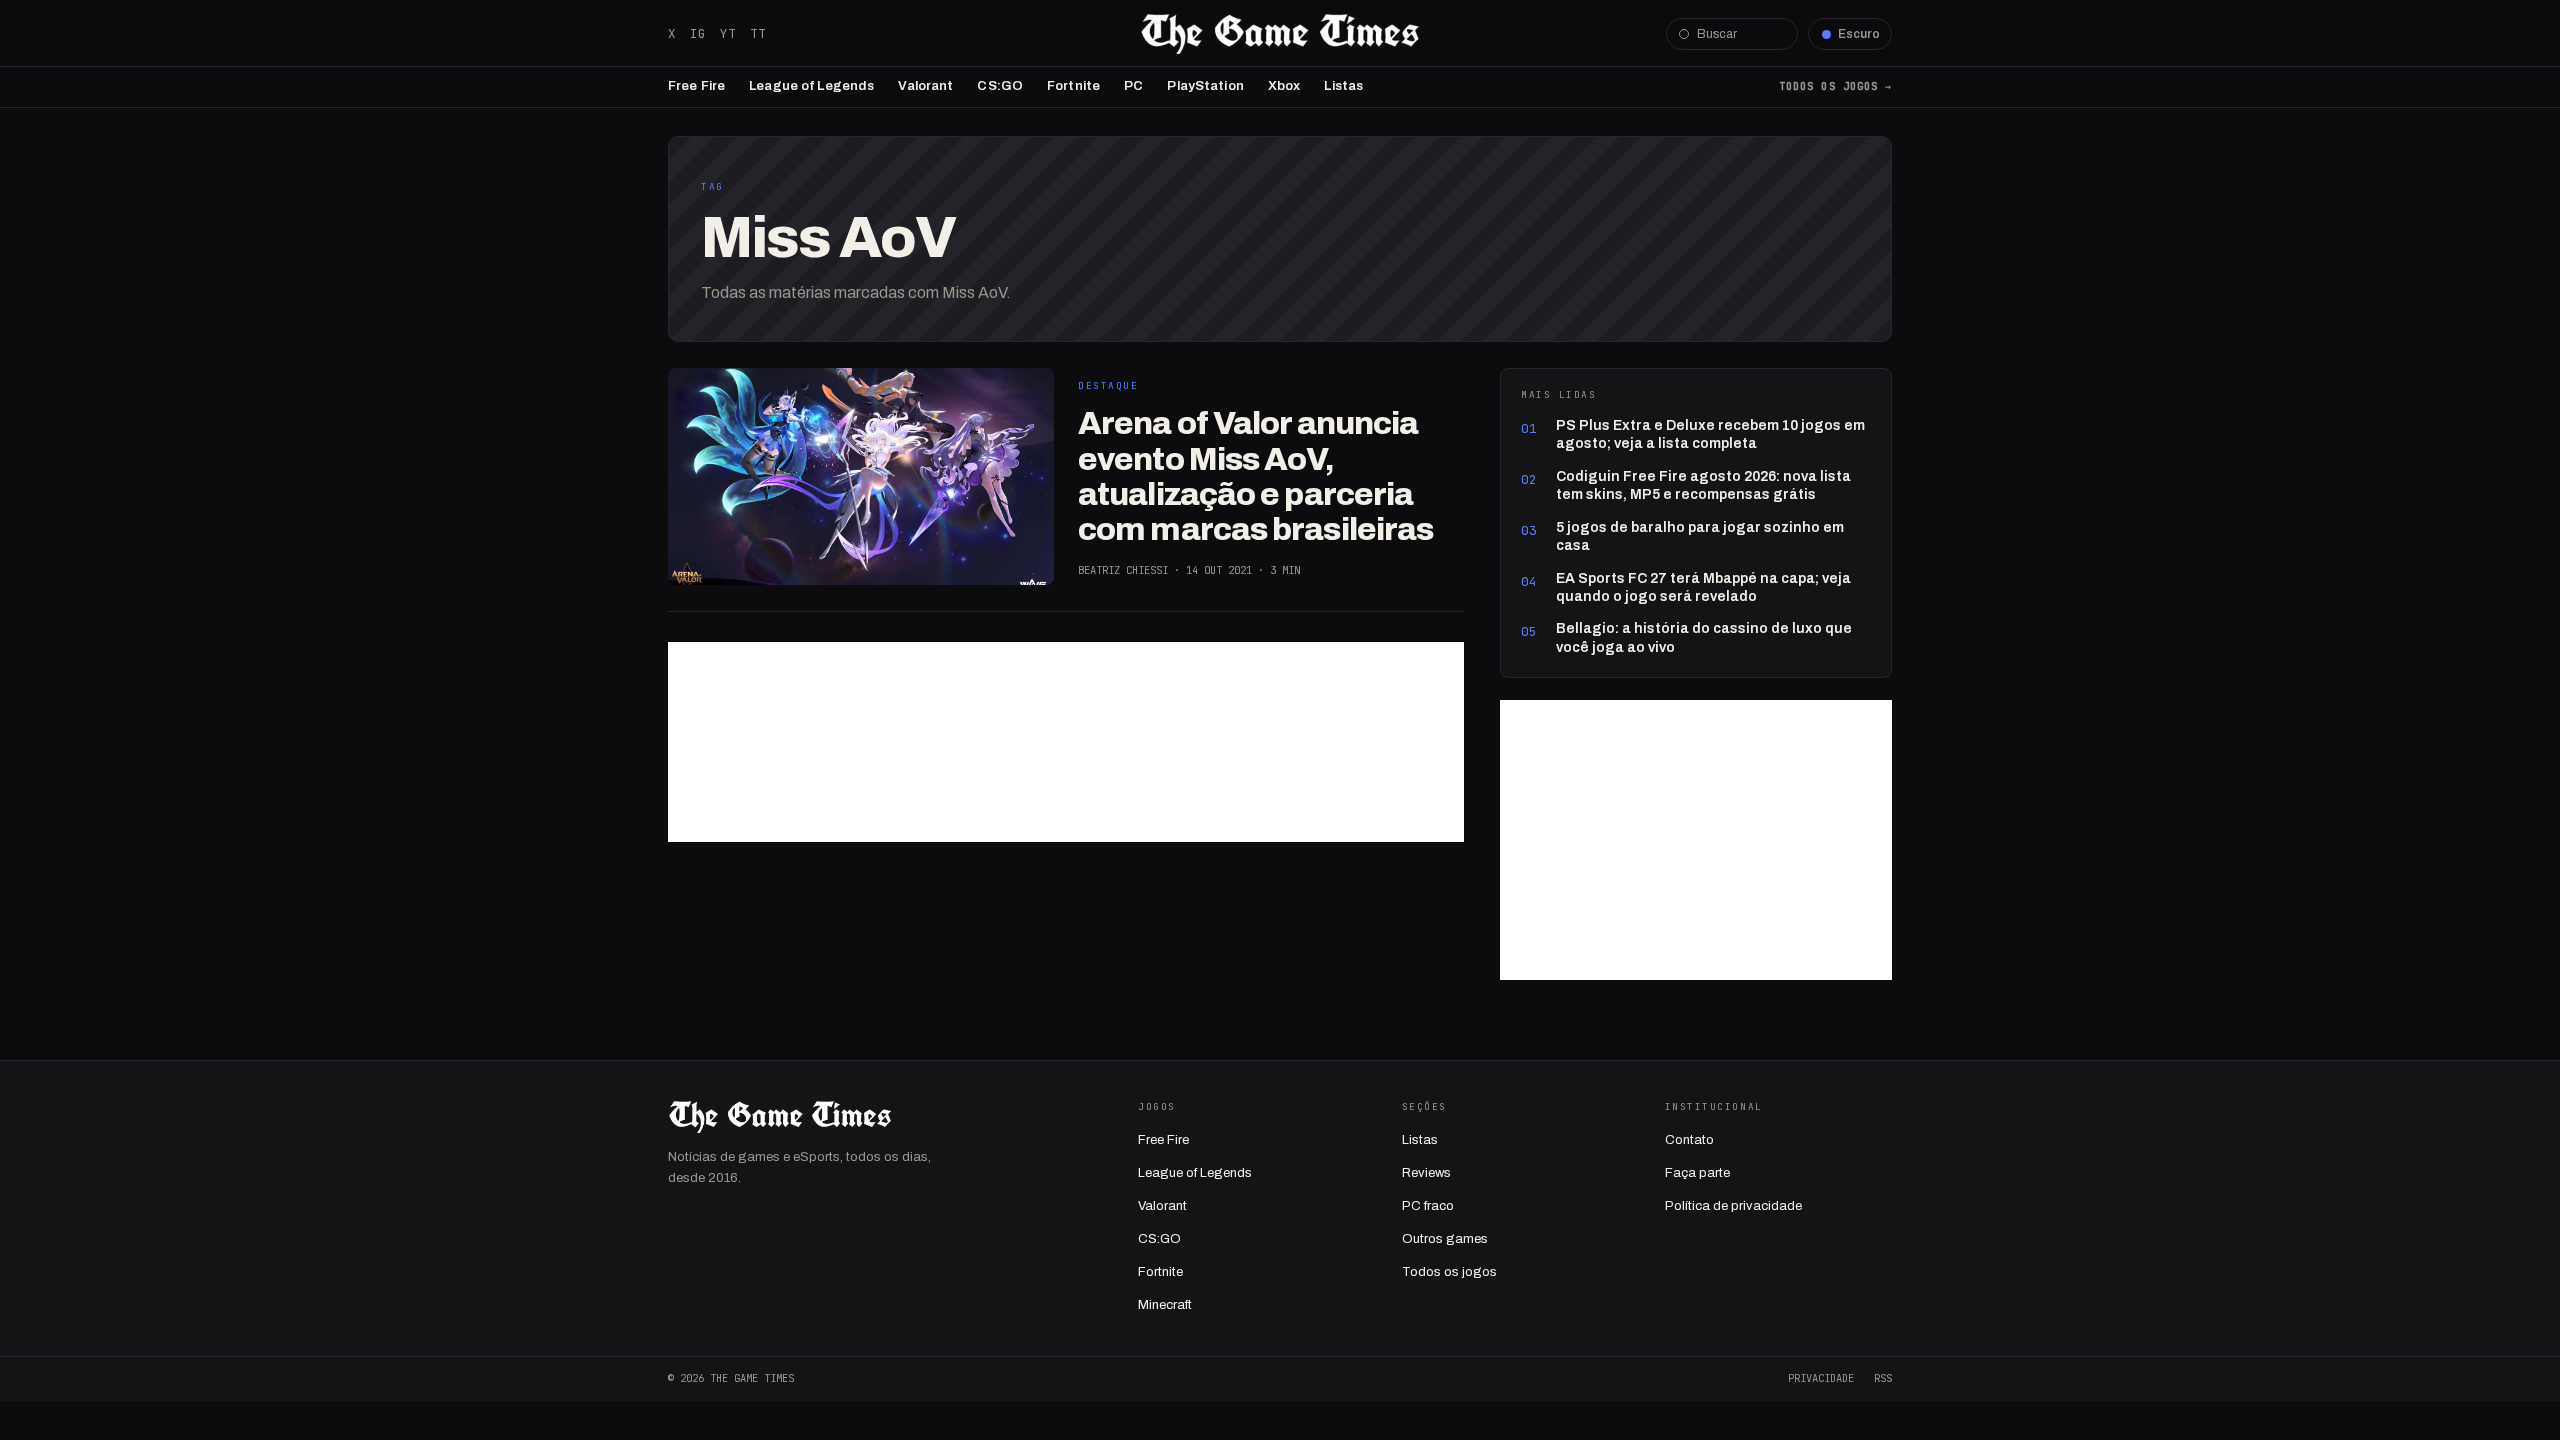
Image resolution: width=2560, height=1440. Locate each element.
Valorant (925, 86)
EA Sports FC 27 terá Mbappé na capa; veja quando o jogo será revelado (1703, 587)
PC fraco (1428, 1206)
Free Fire (696, 86)
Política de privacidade (1733, 1206)
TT (758, 33)
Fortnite (1073, 86)
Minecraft (1165, 1305)
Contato (1689, 1140)
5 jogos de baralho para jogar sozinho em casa (1700, 536)
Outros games (1445, 1239)
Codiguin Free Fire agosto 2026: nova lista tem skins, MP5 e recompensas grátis (1703, 485)
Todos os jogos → (1835, 86)
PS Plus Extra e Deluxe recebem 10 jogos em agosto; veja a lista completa (1710, 434)
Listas (1343, 86)
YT (728, 33)
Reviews (1426, 1173)
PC (1133, 86)
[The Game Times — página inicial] (1280, 34)
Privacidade (1821, 1378)
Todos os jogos (1449, 1272)
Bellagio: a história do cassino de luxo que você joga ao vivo (1704, 637)
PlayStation (1205, 86)
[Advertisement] (1066, 742)
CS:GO (1000, 86)
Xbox (1284, 86)
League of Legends (811, 86)
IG (698, 33)
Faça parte (1697, 1173)
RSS (1883, 1378)
